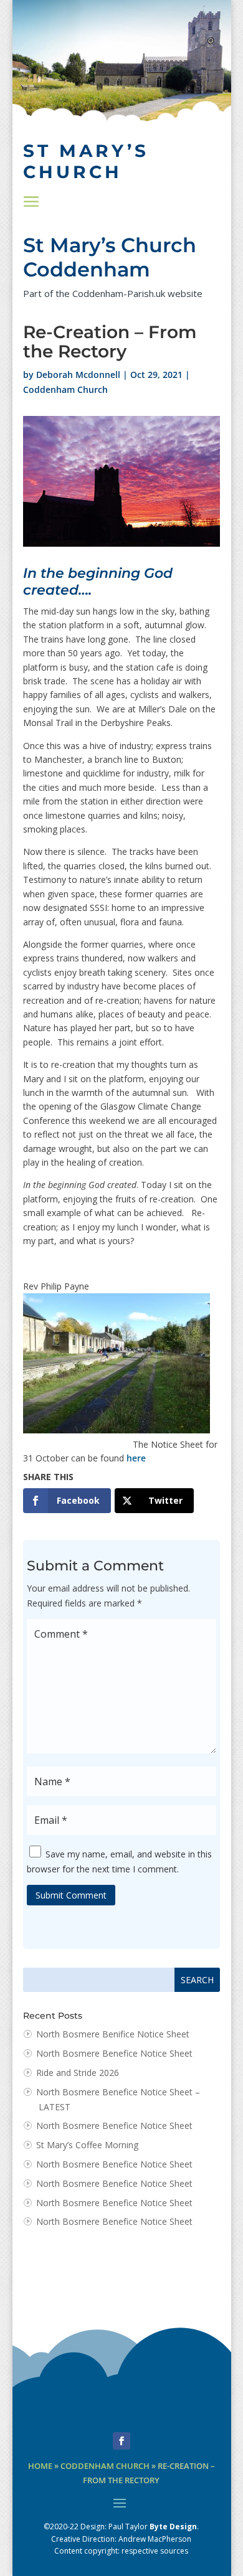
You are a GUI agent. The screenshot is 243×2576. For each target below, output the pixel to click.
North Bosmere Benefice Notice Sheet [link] (114, 2053)
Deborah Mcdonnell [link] (78, 375)
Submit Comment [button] (71, 1895)
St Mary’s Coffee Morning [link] (87, 2145)
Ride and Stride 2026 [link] (78, 2073)
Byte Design (173, 2526)
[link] (67, 1501)
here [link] (136, 1458)
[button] (31, 202)
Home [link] (40, 2466)
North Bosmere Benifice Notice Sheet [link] (113, 2034)
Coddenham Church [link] (65, 389)
